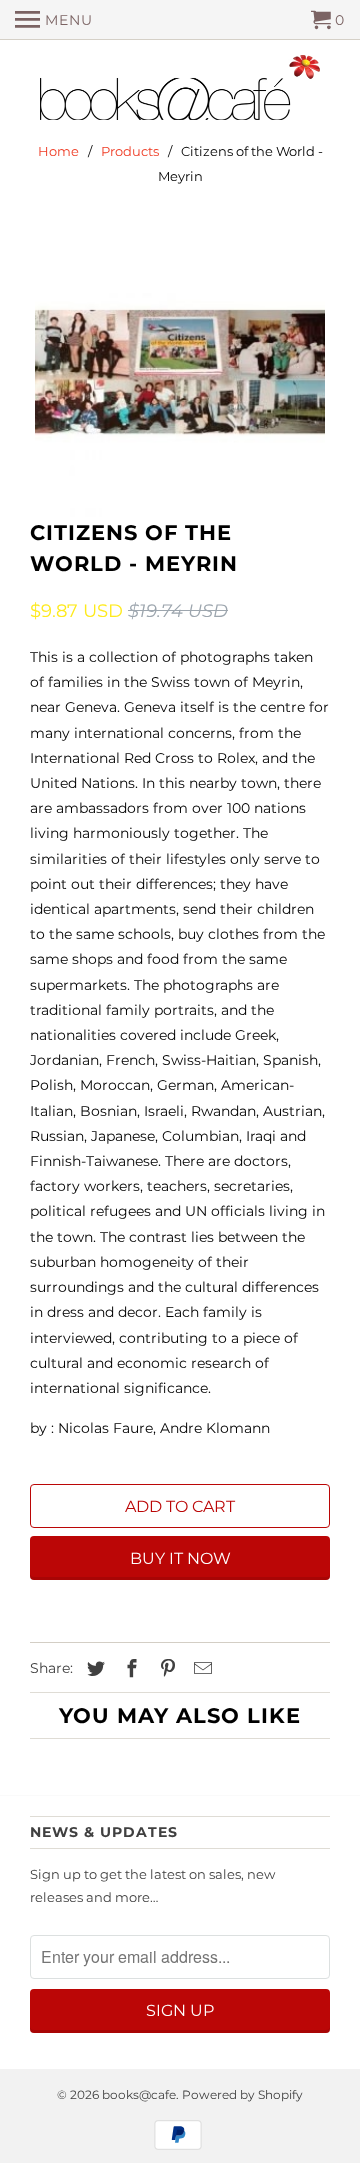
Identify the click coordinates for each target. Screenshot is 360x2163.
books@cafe (139, 2094)
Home (58, 151)
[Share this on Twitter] (93, 1669)
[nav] (54, 20)
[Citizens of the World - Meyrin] (180, 372)
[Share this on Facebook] (129, 1669)
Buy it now (180, 1558)
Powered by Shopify (242, 2094)
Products (130, 151)
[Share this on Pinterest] (165, 1669)
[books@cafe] (180, 92)
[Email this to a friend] (200, 1669)
